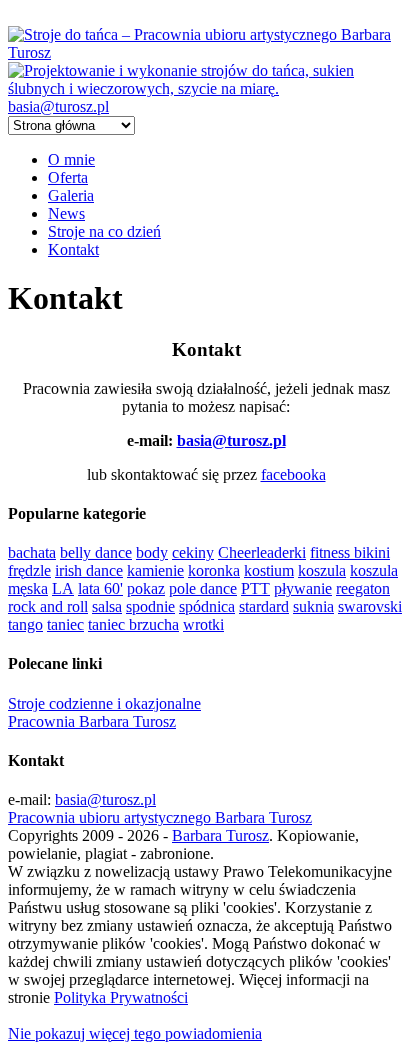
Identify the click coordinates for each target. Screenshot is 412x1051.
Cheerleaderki (262, 552)
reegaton (363, 588)
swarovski (370, 606)
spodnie (150, 606)
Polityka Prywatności (121, 997)
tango (25, 624)
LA (63, 588)
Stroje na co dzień (104, 231)
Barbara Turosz (220, 835)
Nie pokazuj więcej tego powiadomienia (135, 1033)
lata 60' (100, 588)
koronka (214, 570)
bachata (32, 552)
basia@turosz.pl (58, 106)
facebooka (293, 474)
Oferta (68, 177)
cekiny (193, 552)
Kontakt (73, 249)
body (152, 552)
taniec (65, 624)
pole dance (203, 588)
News (66, 213)
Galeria (71, 195)
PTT (255, 588)
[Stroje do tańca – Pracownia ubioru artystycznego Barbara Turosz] (206, 52)
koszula (322, 570)
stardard (264, 606)
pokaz (146, 588)
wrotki (203, 624)
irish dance (89, 570)
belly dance (96, 552)
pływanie (303, 588)
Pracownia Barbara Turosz (92, 721)
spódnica (207, 606)
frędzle (29, 570)
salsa (107, 606)
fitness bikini (350, 552)
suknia (313, 606)
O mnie (71, 159)
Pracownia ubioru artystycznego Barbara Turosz (160, 817)
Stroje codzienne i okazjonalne (104, 703)
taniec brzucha (133, 624)
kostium (269, 570)
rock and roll (48, 606)
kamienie (155, 570)
